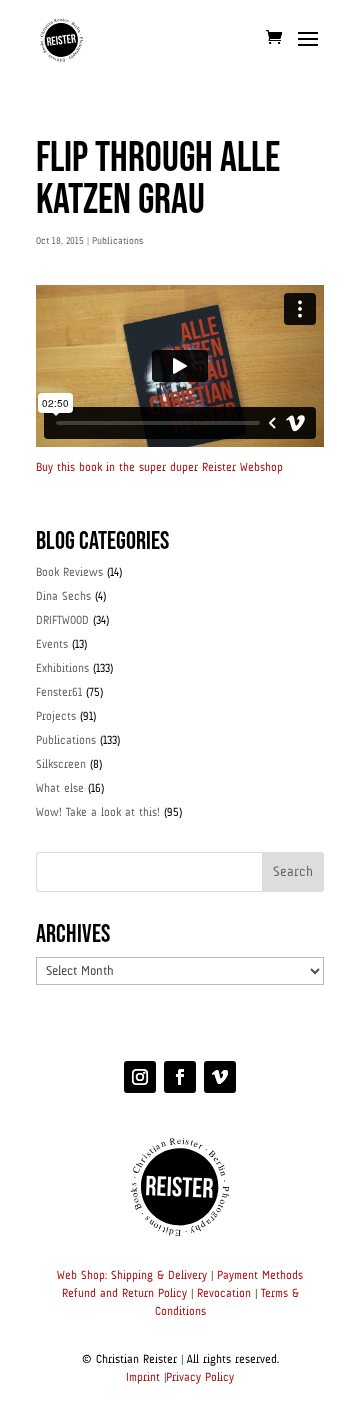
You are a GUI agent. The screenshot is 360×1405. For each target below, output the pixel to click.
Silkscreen (61, 765)
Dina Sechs (63, 597)
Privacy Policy (200, 1378)
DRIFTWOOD (62, 621)
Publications (117, 241)
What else (60, 789)
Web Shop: (82, 1276)
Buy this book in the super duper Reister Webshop (159, 468)
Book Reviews (69, 573)
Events (52, 645)
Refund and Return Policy (124, 1294)
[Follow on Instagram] (140, 1077)
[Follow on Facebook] (180, 1077)
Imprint (143, 1378)
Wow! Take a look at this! (98, 813)
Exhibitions (62, 669)
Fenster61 (59, 693)
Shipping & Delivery (159, 1276)
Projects (56, 717)
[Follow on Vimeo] (220, 1077)
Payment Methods (260, 1276)
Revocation (224, 1294)
